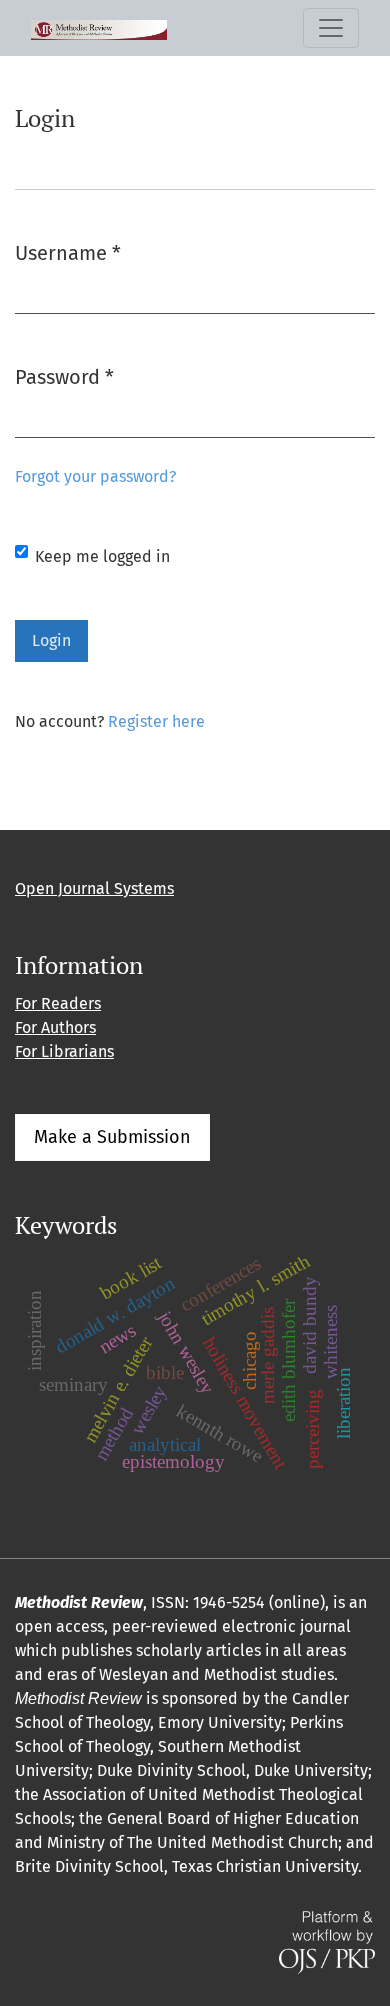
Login (51, 640)
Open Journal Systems (94, 888)
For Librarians (64, 1051)
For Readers (58, 1003)
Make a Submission (112, 1137)
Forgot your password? (95, 476)
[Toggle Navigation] (331, 28)
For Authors (55, 1027)
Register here (156, 721)
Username (68, 252)
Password (64, 376)
